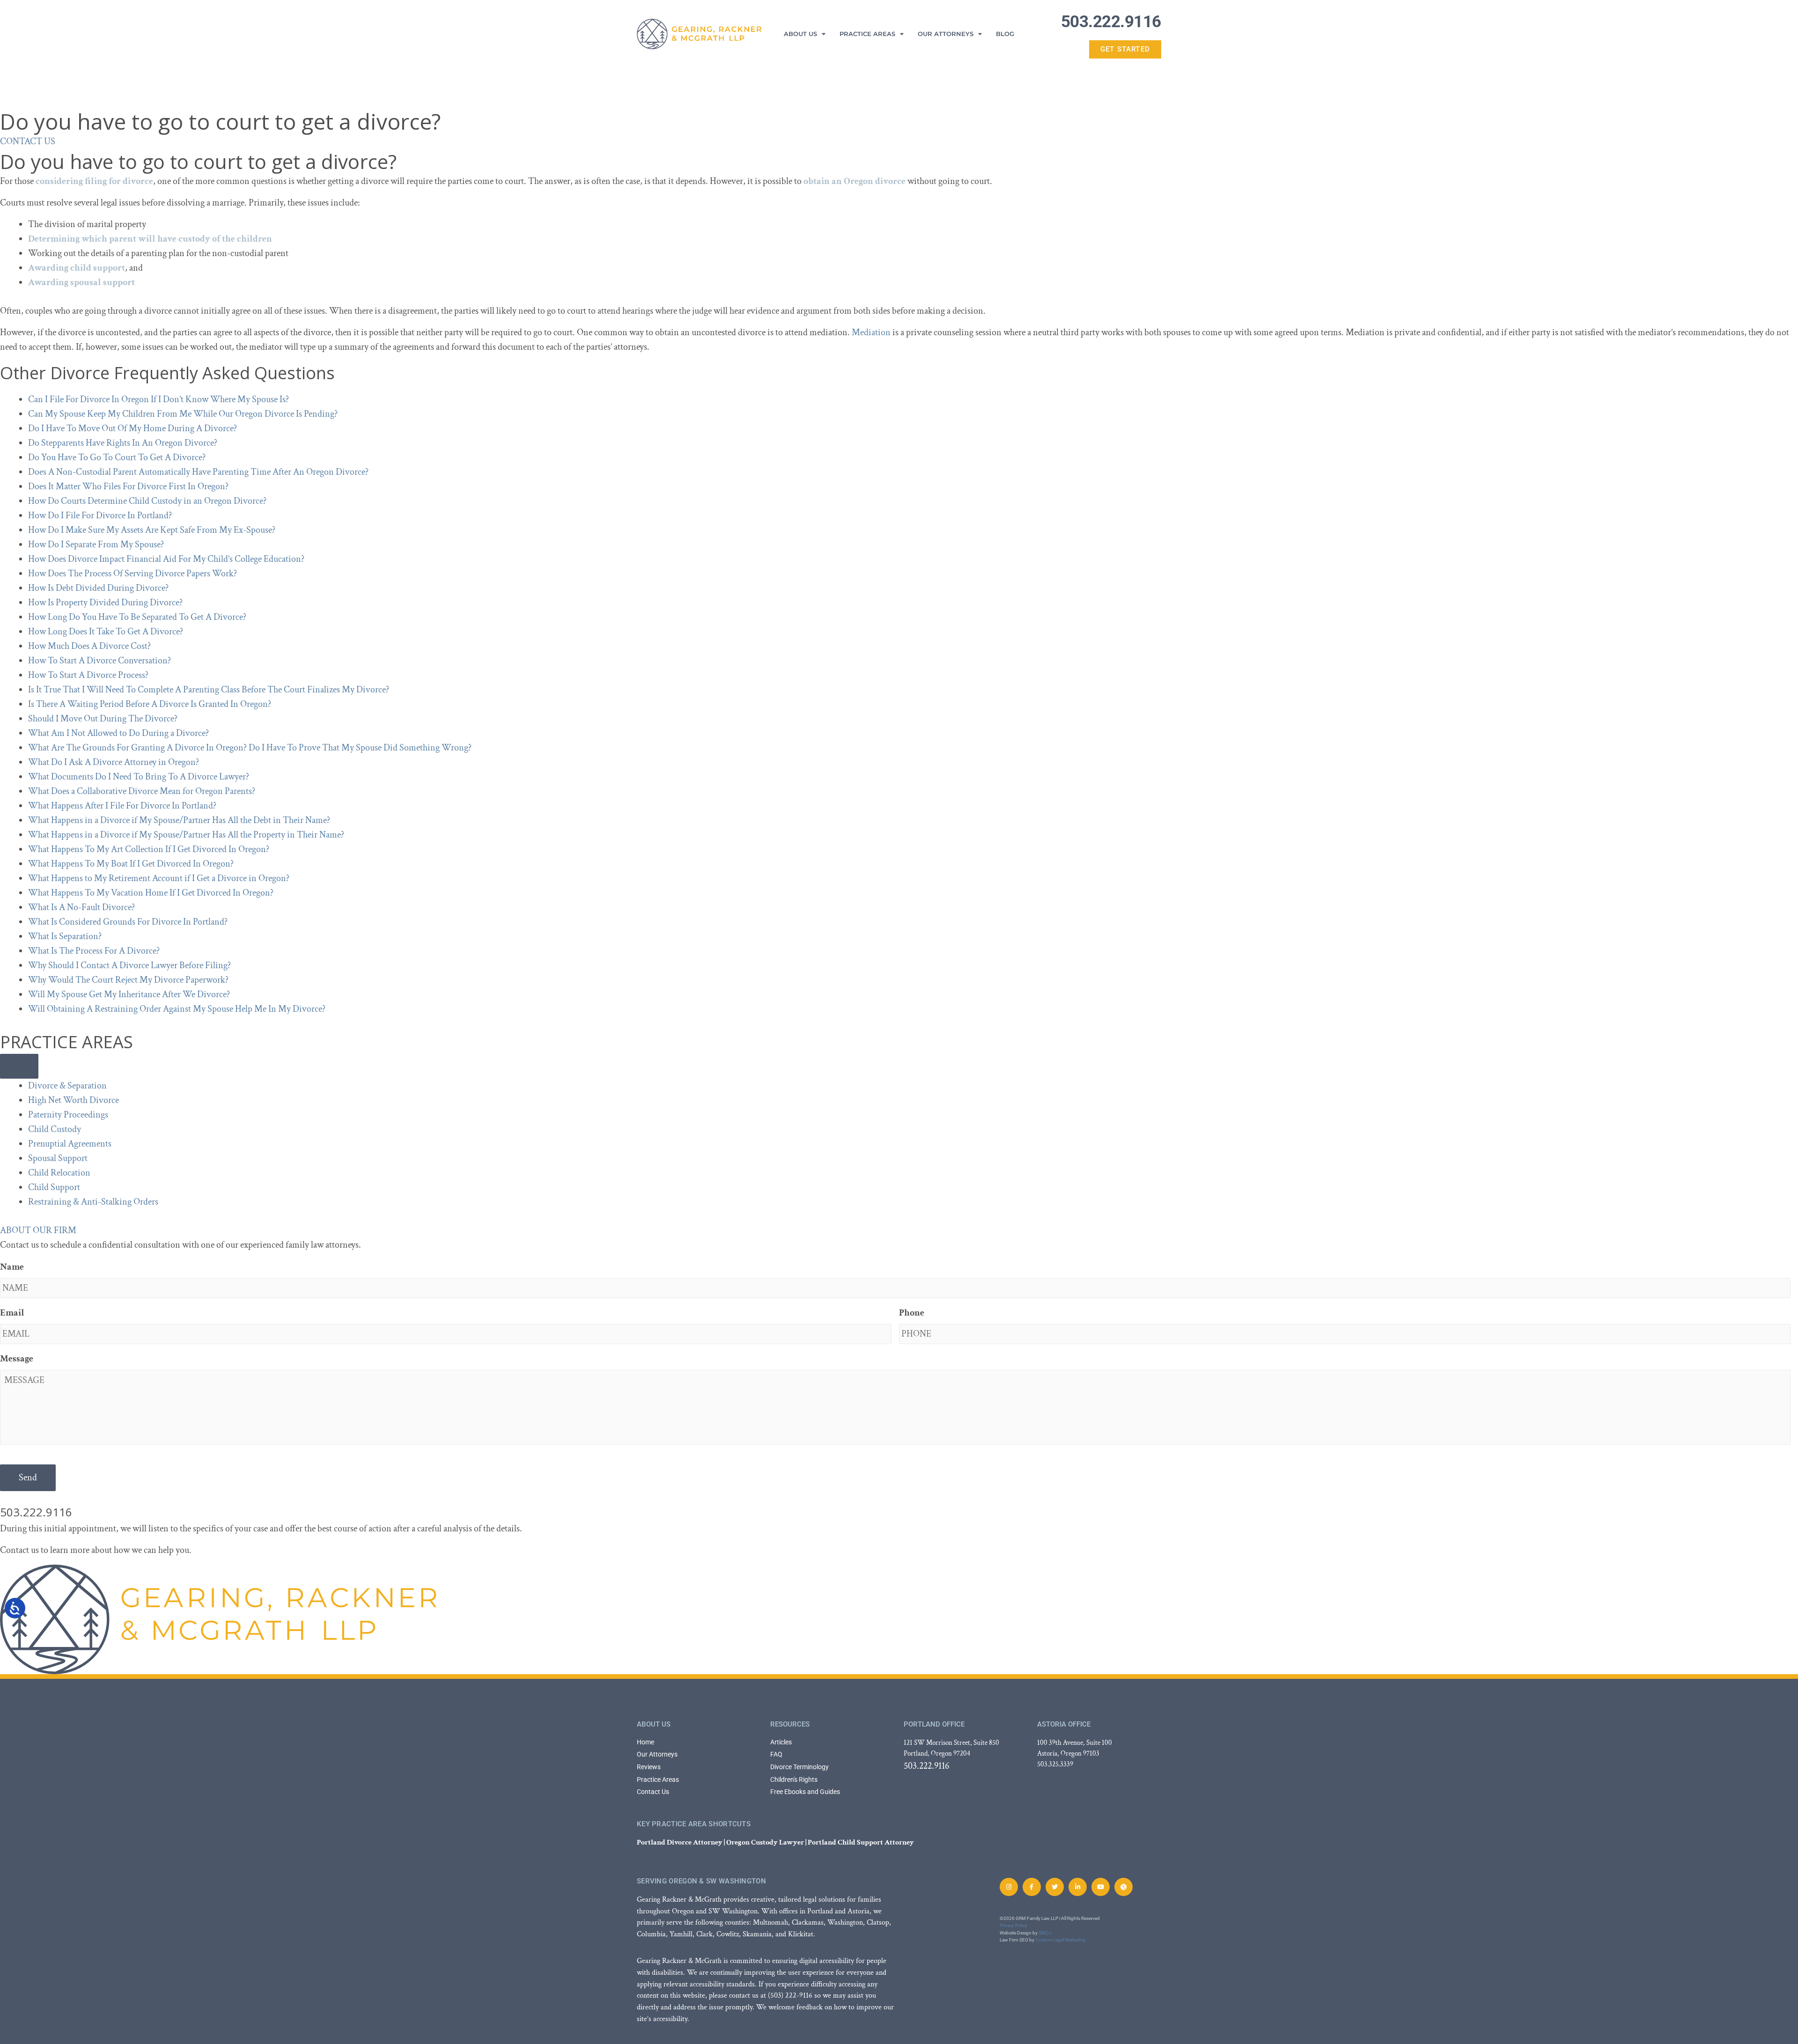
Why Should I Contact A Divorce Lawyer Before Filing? (129, 965)
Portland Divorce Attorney (680, 1842)
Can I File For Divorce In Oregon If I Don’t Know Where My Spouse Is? (158, 399)
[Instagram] (1009, 1887)
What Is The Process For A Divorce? (94, 951)
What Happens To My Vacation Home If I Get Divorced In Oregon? (151, 893)
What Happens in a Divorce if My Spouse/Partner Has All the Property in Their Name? (186, 835)
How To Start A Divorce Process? (88, 675)
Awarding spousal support (81, 282)
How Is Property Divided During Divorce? (105, 603)
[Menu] (19, 1066)
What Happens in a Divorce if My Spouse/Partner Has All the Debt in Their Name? (179, 820)
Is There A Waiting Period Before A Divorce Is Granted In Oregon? (150, 704)
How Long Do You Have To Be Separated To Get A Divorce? (137, 617)
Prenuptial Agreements (70, 1144)
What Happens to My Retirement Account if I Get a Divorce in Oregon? (159, 878)
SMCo (1045, 1933)
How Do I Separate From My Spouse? (96, 544)
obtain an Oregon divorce (855, 181)
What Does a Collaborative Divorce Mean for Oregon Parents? (142, 791)
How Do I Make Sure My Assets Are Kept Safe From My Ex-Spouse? (152, 530)
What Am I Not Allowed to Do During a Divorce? (118, 733)
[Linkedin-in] (1078, 1887)
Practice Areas (867, 34)
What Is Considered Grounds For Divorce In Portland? (128, 922)
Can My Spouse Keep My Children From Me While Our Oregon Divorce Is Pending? (183, 414)
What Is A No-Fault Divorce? (81, 907)
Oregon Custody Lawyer (765, 1842)
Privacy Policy (1013, 1925)
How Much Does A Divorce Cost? (89, 646)
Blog (1005, 34)
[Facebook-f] (1032, 1887)
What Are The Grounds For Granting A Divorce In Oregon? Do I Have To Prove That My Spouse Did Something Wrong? (250, 748)
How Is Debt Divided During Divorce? (98, 588)
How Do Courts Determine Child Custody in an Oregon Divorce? (147, 501)
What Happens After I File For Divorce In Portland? (122, 806)
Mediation (871, 332)
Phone (912, 1313)
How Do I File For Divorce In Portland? (100, 515)
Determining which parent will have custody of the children (150, 239)
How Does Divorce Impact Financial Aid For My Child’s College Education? (166, 559)
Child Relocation (59, 1173)
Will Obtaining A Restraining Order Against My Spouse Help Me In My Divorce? (177, 1009)
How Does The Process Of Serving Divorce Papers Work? (133, 573)
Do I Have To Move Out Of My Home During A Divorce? (133, 428)
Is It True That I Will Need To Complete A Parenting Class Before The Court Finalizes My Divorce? (209, 690)
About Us (800, 34)
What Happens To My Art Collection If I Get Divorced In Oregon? (149, 849)
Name (12, 1267)
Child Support (54, 1187)
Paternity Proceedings (68, 1115)
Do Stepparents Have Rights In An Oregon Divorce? (123, 443)
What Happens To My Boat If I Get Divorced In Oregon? (131, 864)
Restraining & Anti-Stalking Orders (93, 1202)
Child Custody (55, 1129)
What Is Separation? (65, 936)
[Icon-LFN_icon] (1124, 1887)
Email (12, 1313)
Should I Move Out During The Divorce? (103, 719)
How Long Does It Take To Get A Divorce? (106, 632)
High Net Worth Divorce (74, 1100)
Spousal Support (58, 1158)
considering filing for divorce (94, 181)
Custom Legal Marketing (1060, 1940)
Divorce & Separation (67, 1086)
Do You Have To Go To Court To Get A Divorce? (117, 457)
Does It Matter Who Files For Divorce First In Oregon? (128, 486)
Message (17, 1359)
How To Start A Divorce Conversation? (99, 661)
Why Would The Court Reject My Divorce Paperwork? (128, 980)
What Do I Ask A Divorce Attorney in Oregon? (114, 762)
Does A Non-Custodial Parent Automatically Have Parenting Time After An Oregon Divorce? (198, 472)
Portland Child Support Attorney (861, 1842)
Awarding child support (77, 268)
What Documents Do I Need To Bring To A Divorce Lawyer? (139, 777)
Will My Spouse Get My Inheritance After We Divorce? (129, 994)
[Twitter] (1055, 1887)
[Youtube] (1101, 1887)
